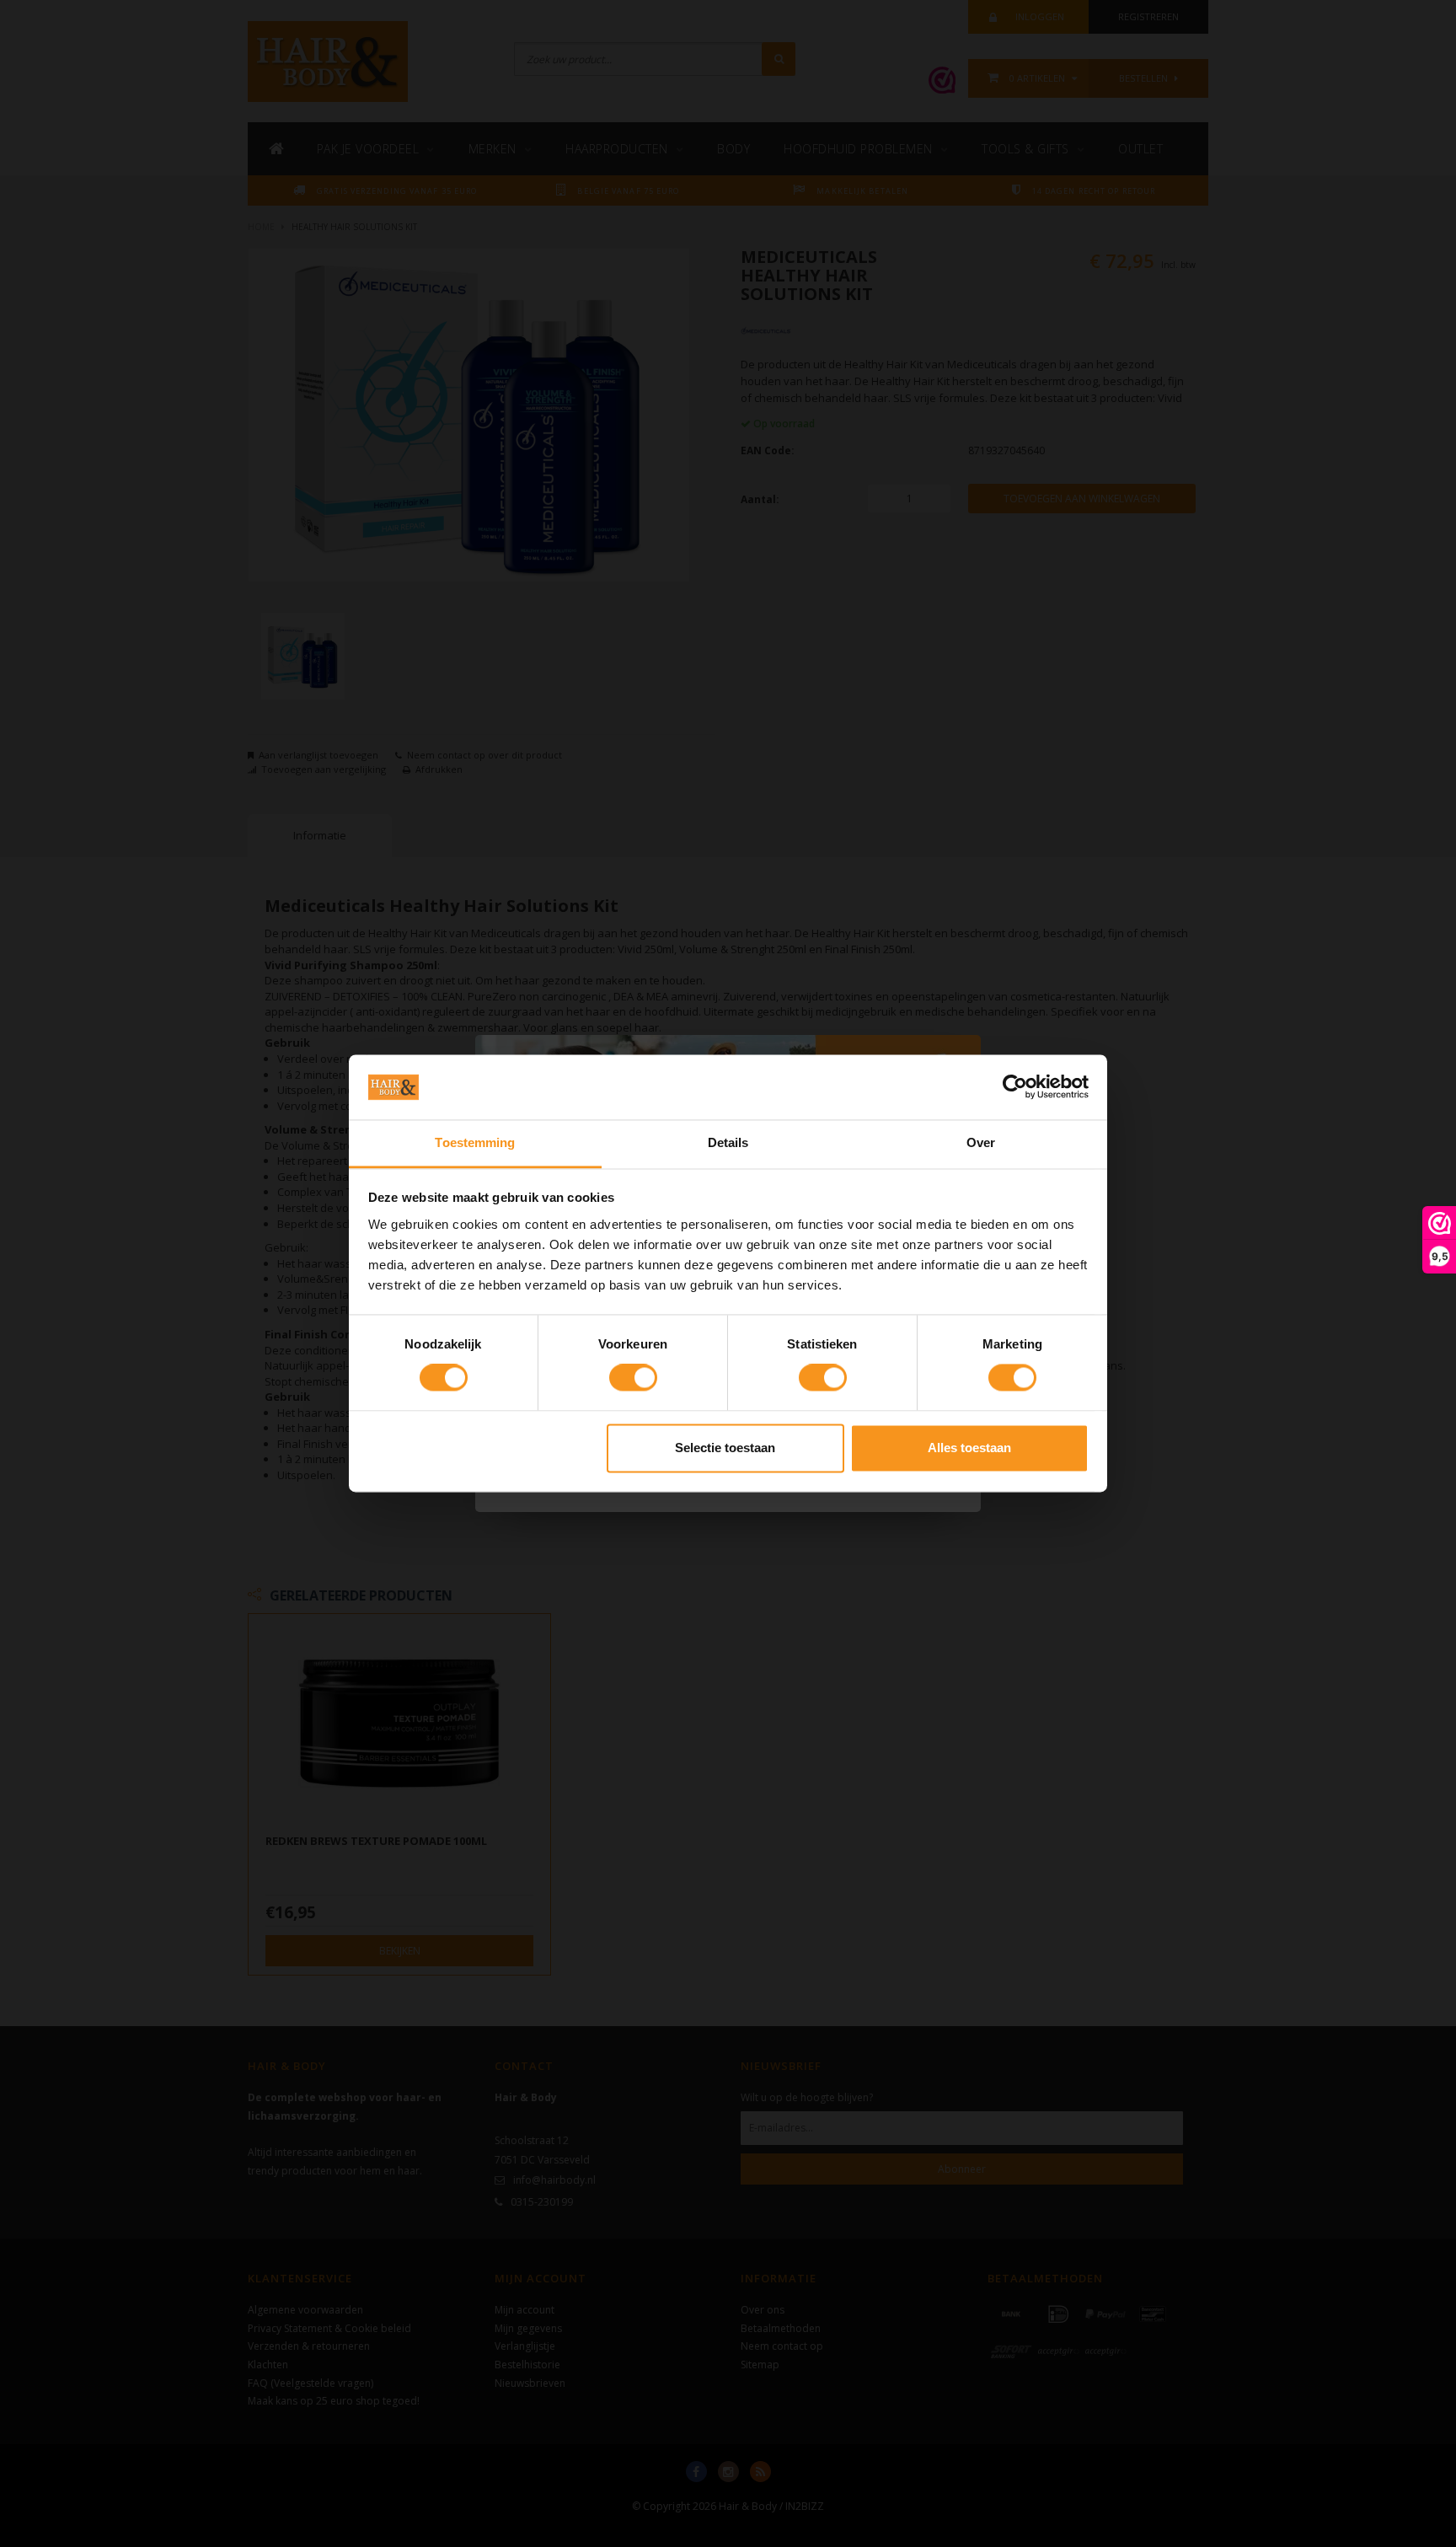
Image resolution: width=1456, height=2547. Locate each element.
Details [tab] (728, 1142)
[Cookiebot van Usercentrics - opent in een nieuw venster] (1015, 1087)
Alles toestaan (969, 1448)
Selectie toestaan (725, 1448)
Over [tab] (981, 1142)
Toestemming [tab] (475, 1142)
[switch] (633, 1378)
